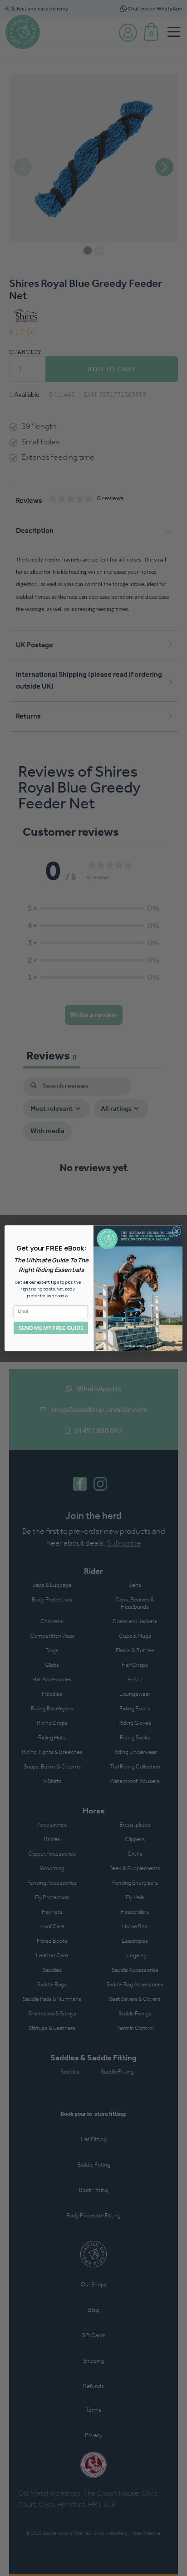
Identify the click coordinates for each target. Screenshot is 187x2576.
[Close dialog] (177, 1231)
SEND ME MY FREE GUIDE (51, 1327)
